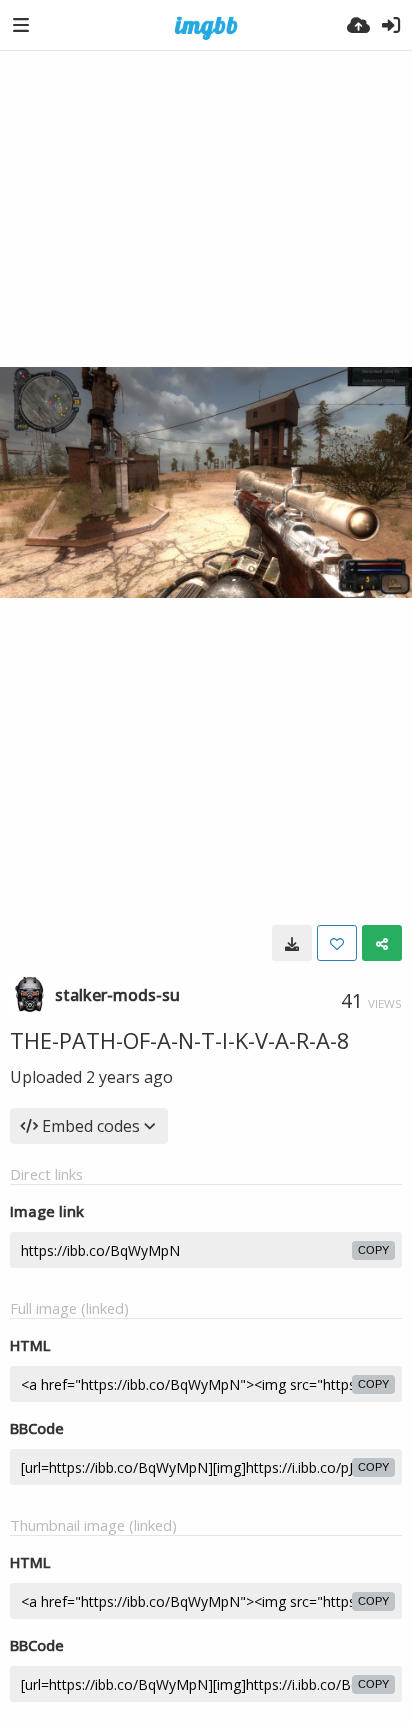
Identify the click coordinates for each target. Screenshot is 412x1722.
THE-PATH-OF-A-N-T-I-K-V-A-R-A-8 (180, 1040)
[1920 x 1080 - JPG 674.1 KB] (292, 943)
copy (373, 1250)
